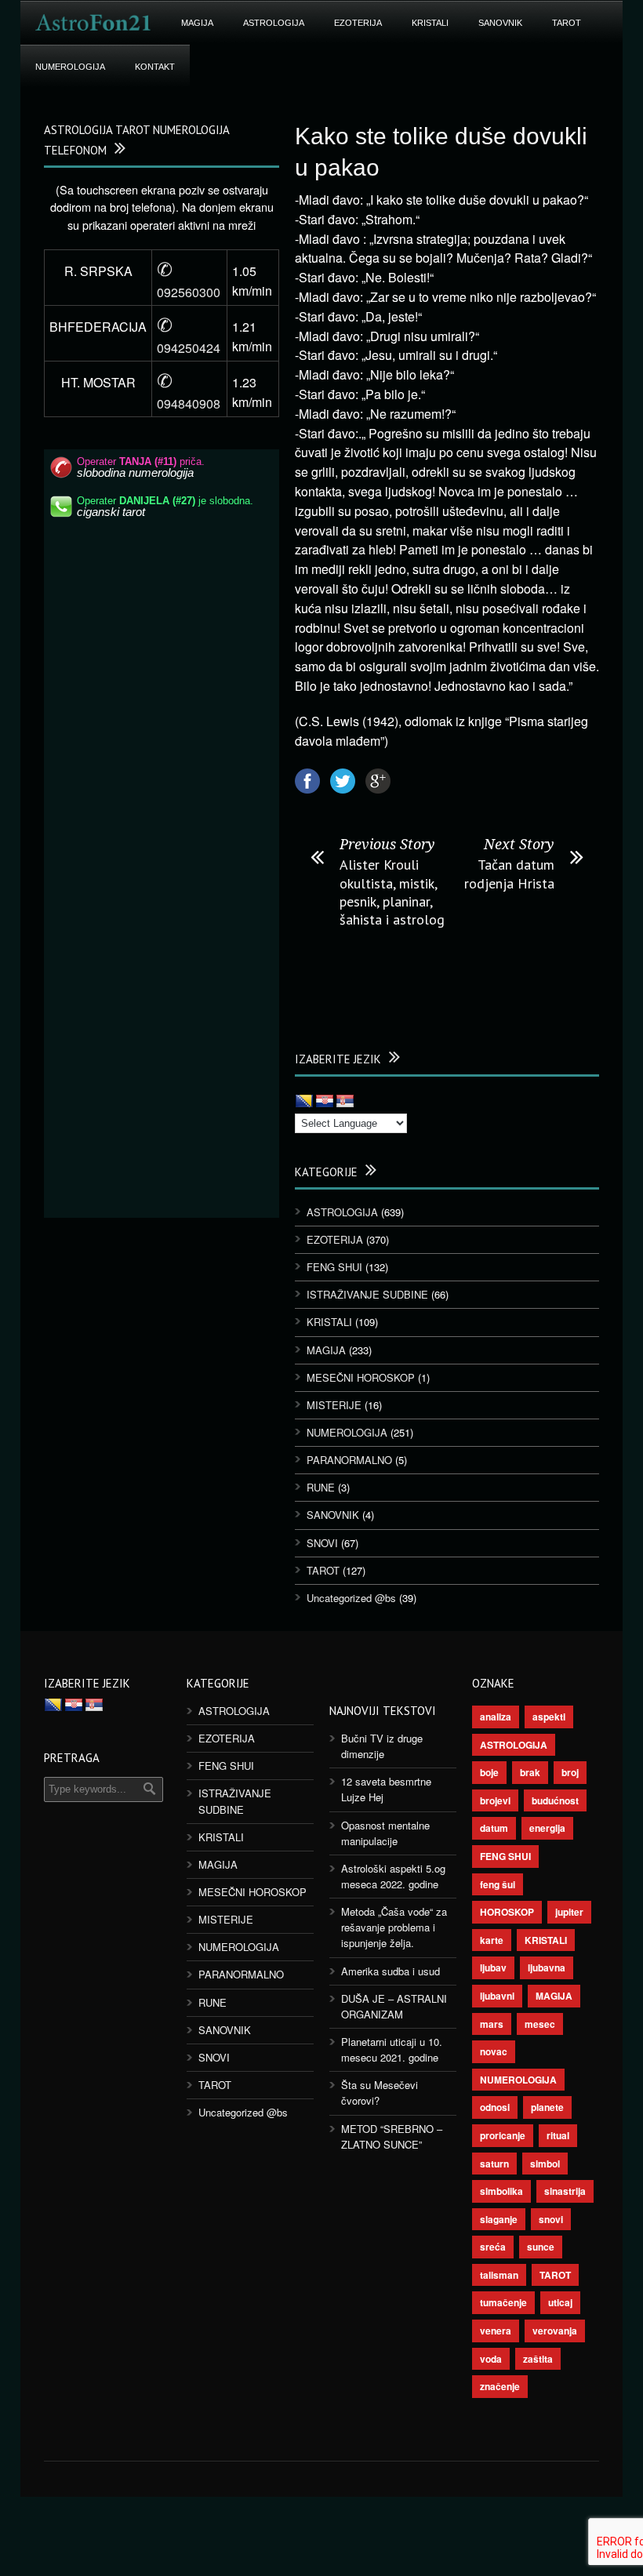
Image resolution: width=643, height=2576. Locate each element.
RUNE (321, 1487)
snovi (551, 2219)
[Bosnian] (304, 1102)
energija (547, 1828)
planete (547, 2107)
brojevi (495, 1800)
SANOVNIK (500, 23)
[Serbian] (345, 1102)
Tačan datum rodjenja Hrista (509, 874)
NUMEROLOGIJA (70, 67)
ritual (558, 2135)
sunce (541, 2247)
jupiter (569, 1912)
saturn (494, 2164)
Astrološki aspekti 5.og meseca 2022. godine (393, 1876)
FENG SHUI (334, 1267)
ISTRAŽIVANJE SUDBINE (367, 1294)
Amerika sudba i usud (391, 1971)
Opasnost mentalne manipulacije (385, 1833)
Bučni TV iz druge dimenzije (382, 1746)
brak (530, 1772)
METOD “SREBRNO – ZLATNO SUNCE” (392, 2136)
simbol (545, 2164)
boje (489, 1772)
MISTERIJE (334, 1405)
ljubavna (547, 1967)
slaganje (499, 2219)
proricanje (503, 2135)
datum (494, 1828)
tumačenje (503, 2302)
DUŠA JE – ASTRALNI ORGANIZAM (394, 2006)
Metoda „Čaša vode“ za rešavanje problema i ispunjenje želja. (394, 1927)
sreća (493, 2247)
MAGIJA (197, 23)
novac (494, 2051)
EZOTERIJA (358, 23)
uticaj (560, 2302)
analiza (496, 1717)
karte (492, 1940)
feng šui (498, 1884)
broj (570, 1772)
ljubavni (497, 1996)
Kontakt (155, 67)
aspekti (549, 1717)
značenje (500, 2386)
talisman (499, 2275)
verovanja (555, 2331)
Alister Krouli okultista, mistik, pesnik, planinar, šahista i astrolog (392, 892)
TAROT (567, 23)
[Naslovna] (93, 23)
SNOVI (322, 1543)
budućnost (555, 1800)
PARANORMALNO (349, 1460)
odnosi (495, 2107)
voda (491, 2359)
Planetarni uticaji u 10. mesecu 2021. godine (392, 2049)
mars (492, 2024)
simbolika (501, 2191)
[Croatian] (325, 1102)
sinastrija (565, 2191)
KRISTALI (430, 23)
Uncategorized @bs (351, 1598)
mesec (540, 2024)
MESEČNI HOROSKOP (361, 1377)
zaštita (538, 2359)
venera (496, 2331)
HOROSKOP (507, 1912)
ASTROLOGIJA (274, 23)
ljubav (493, 1967)
